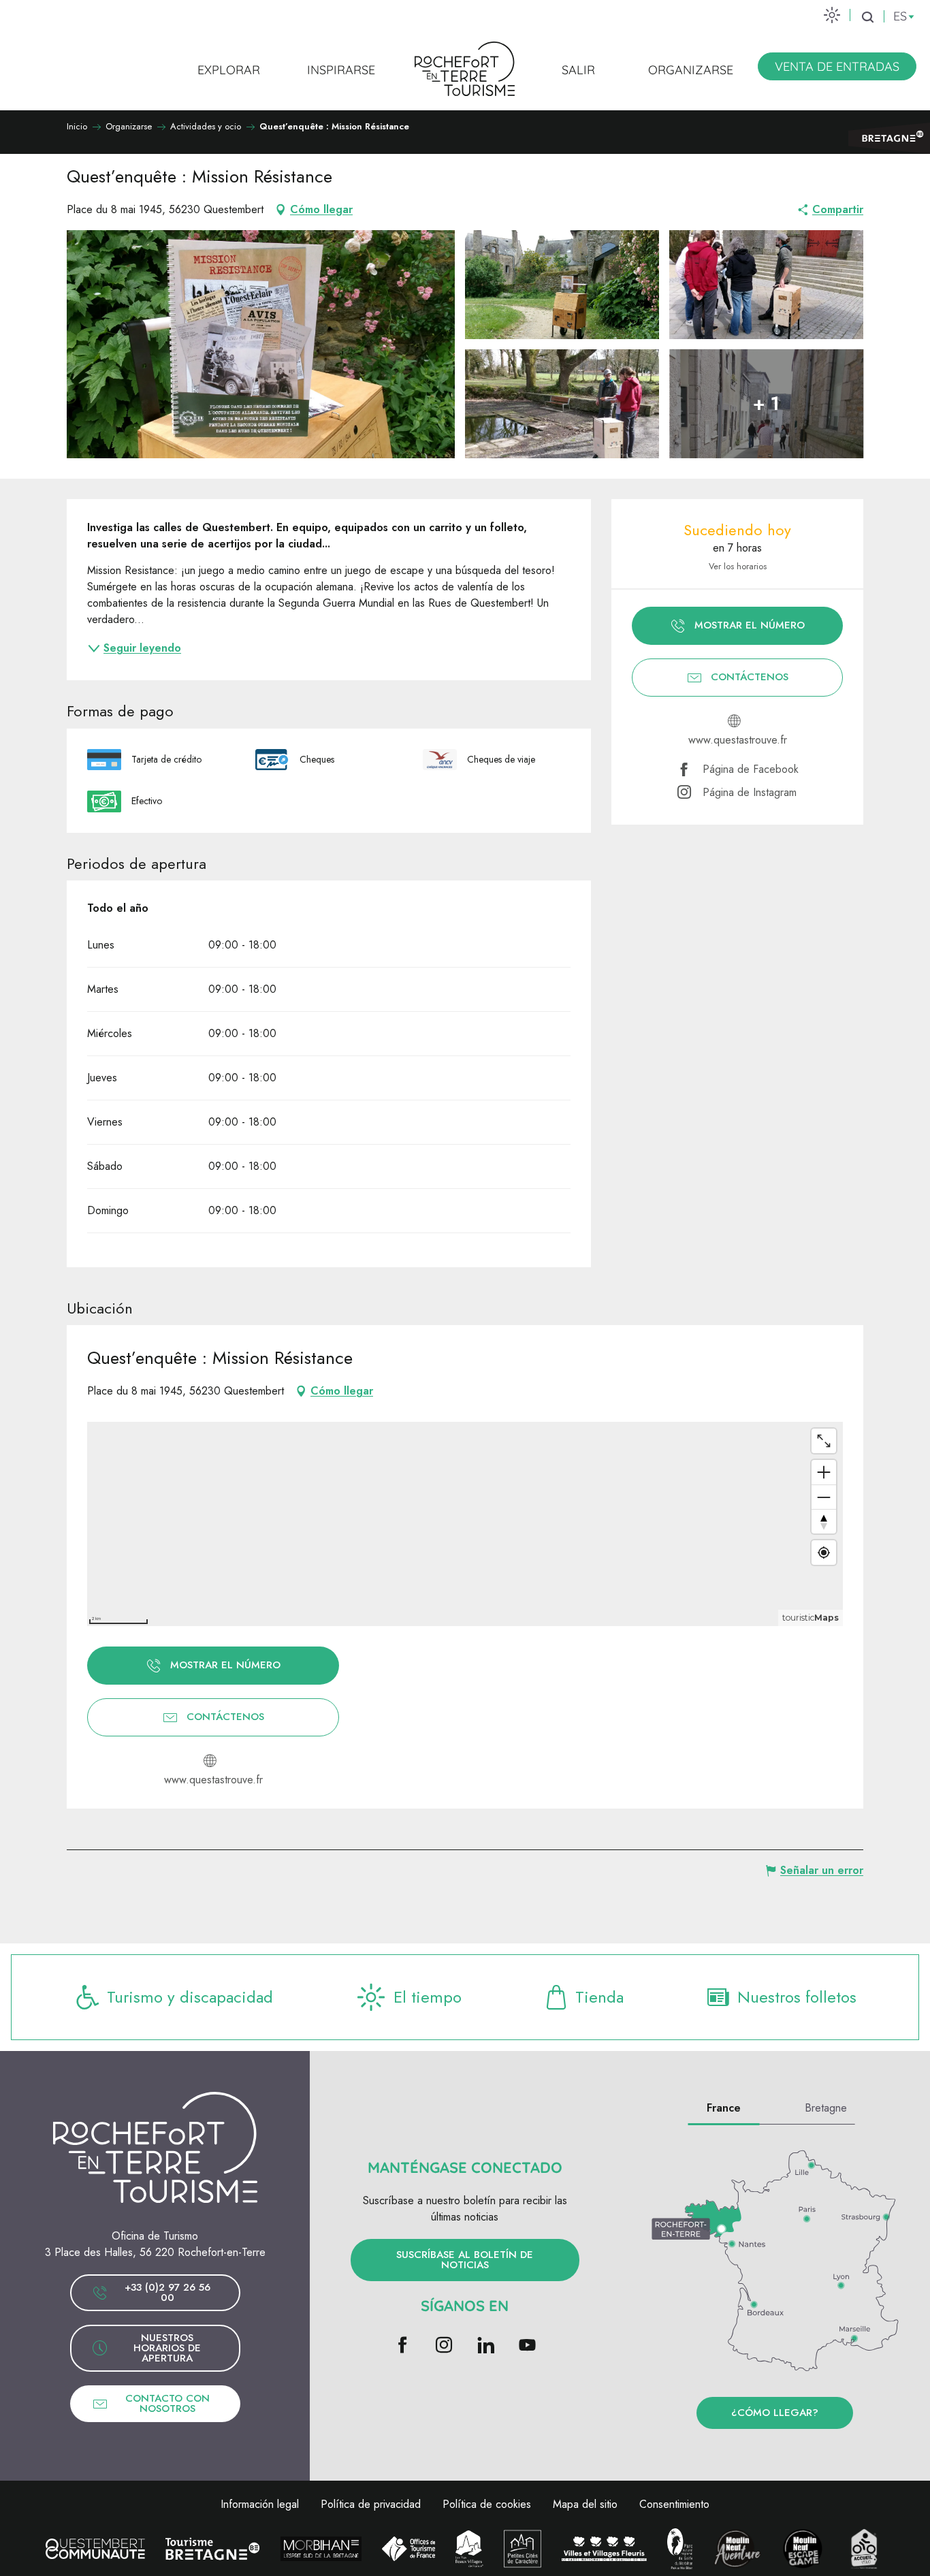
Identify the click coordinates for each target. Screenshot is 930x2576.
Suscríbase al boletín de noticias (465, 2260)
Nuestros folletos (797, 1997)
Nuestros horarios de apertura (167, 2348)
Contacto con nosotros (167, 2403)
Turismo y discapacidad (190, 1997)
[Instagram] (444, 2346)
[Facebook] (403, 2346)
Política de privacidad (371, 2504)
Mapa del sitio (585, 2504)
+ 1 (766, 403)
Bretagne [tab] (826, 2108)
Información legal (260, 2504)
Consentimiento (674, 2504)
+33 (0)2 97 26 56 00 (167, 2292)
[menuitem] (229, 69)
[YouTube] (527, 2346)
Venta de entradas (837, 66)
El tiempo (428, 1997)
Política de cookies (487, 2504)
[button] (867, 17)
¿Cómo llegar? (775, 2413)
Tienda (599, 1997)
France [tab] (724, 2108)
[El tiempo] (832, 15)
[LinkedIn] (486, 2346)
